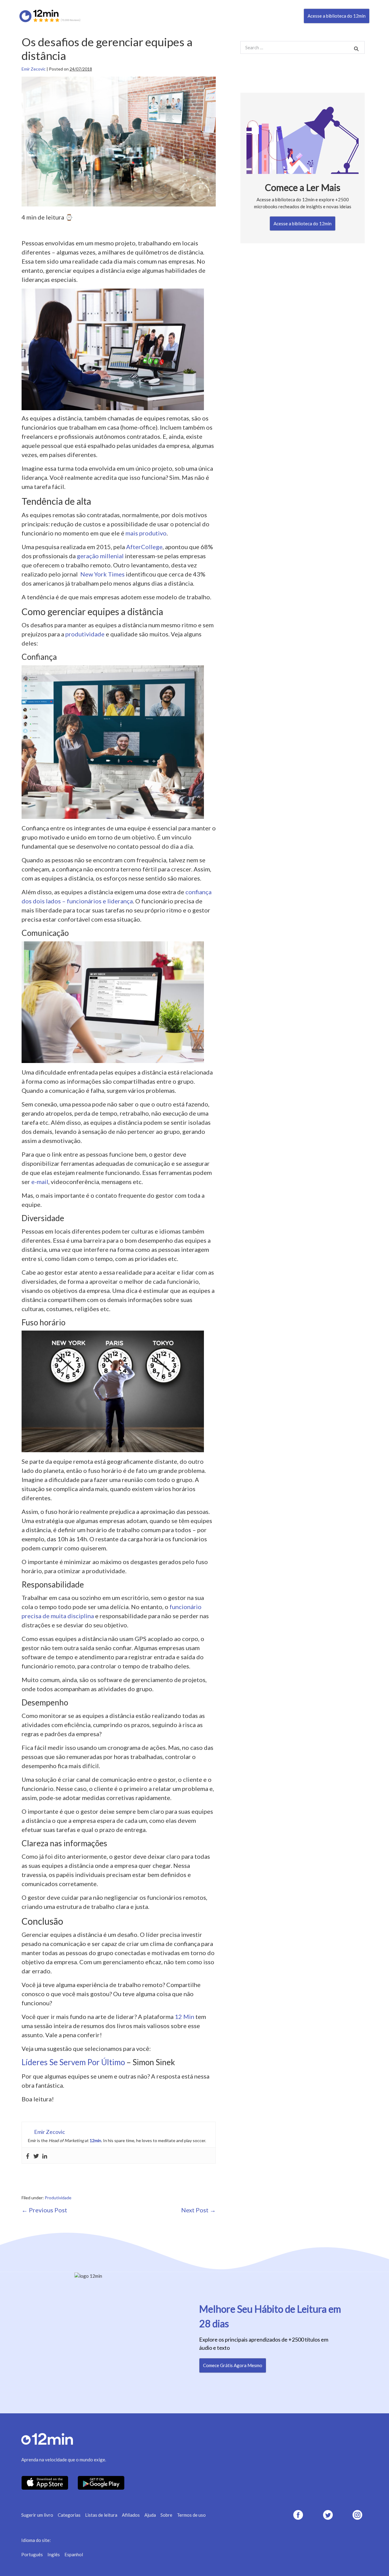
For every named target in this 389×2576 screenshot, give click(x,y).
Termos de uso (191, 2515)
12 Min (184, 2017)
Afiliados (131, 2515)
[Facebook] (28, 2155)
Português (32, 2554)
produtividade (85, 634)
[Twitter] (36, 2155)
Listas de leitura (101, 2515)
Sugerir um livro (37, 2515)
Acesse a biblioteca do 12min (337, 16)
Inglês (54, 2554)
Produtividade (58, 2198)
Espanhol (74, 2554)
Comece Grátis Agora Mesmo (233, 2365)
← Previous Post (44, 2210)
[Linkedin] (45, 2155)
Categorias (69, 2515)
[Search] (356, 48)
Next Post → (198, 2210)
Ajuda (150, 2515)
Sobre (166, 2515)
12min (95, 2140)
